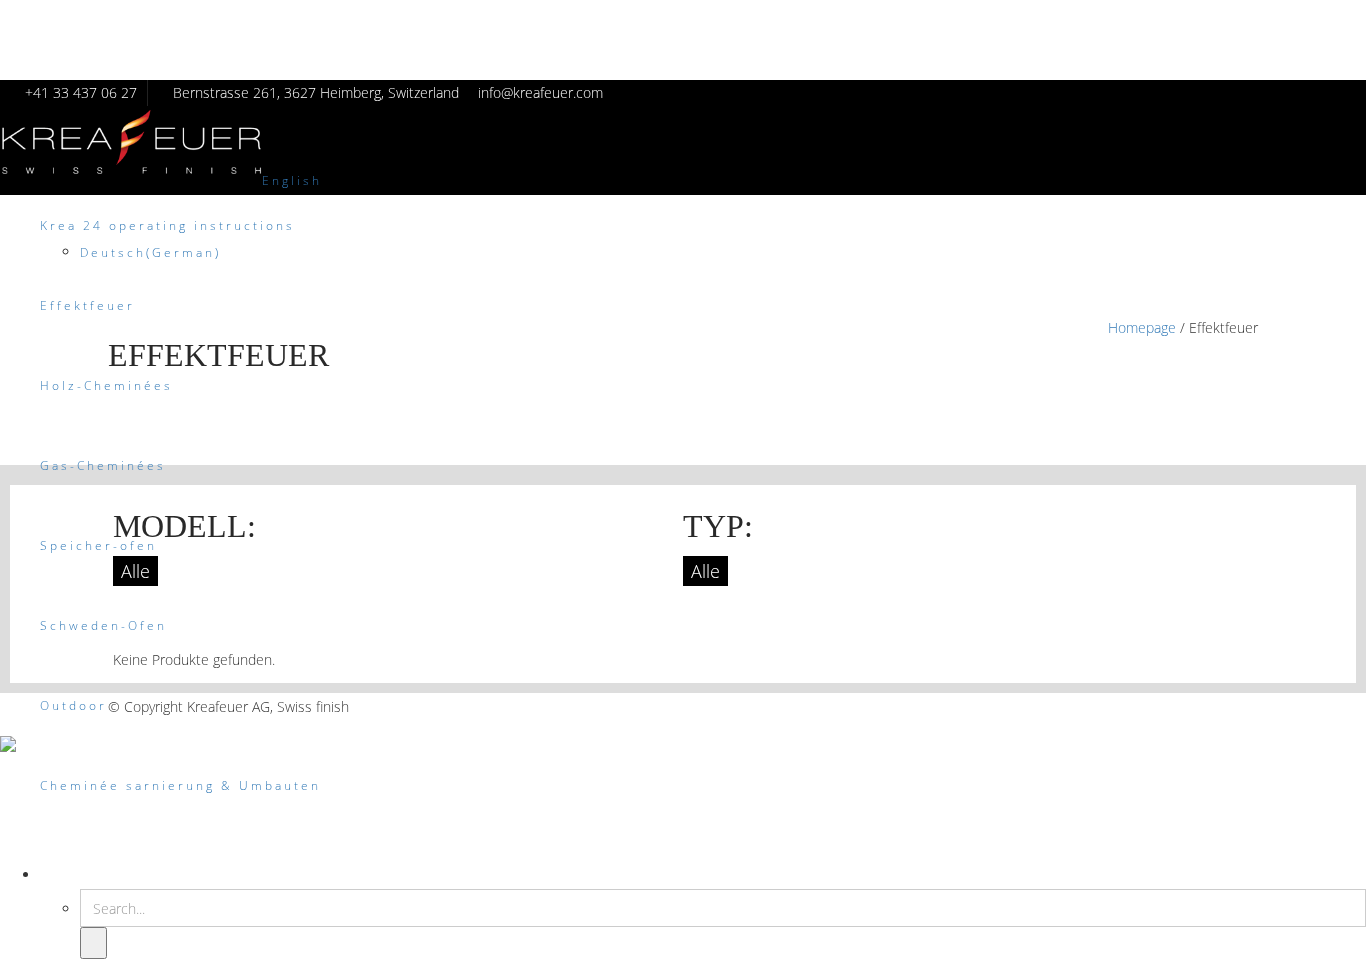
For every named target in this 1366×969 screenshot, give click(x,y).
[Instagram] (1222, 706)
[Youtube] (1247, 706)
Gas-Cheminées (103, 465)
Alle (135, 571)
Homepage (1142, 327)
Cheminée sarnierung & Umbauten (180, 785)
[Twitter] (1197, 706)
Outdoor (73, 705)
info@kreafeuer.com (540, 92)
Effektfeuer (87, 305)
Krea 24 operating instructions (167, 225)
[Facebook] (1172, 706)
